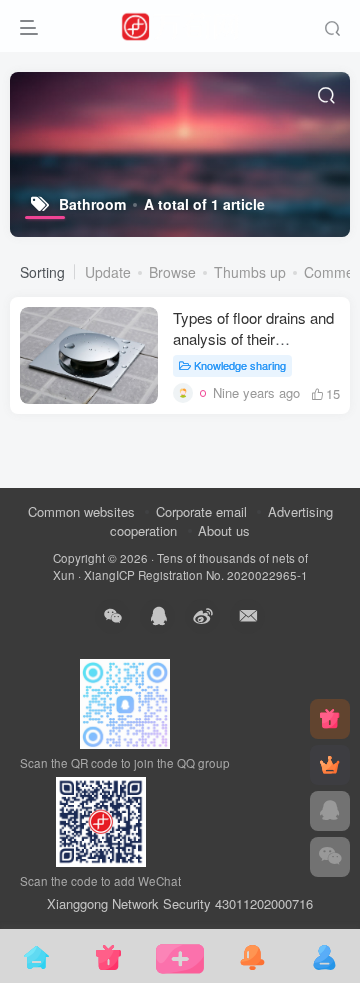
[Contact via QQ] (330, 811)
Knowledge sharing (240, 365)
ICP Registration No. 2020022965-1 (212, 575)
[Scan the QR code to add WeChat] (330, 857)
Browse (172, 272)
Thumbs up (250, 272)
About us (224, 530)
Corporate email (201, 511)
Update (108, 272)
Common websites (81, 511)
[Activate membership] (330, 765)
